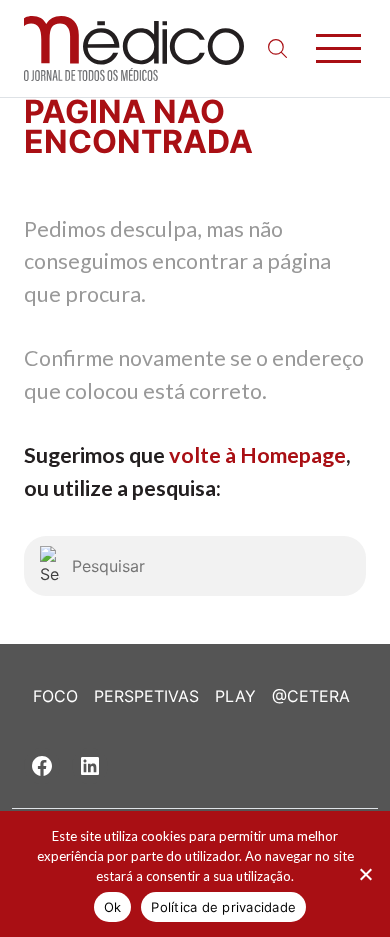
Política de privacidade (223, 907)
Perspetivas (146, 696)
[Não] (365, 874)
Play (235, 696)
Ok (113, 907)
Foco (55, 696)
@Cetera (311, 696)
